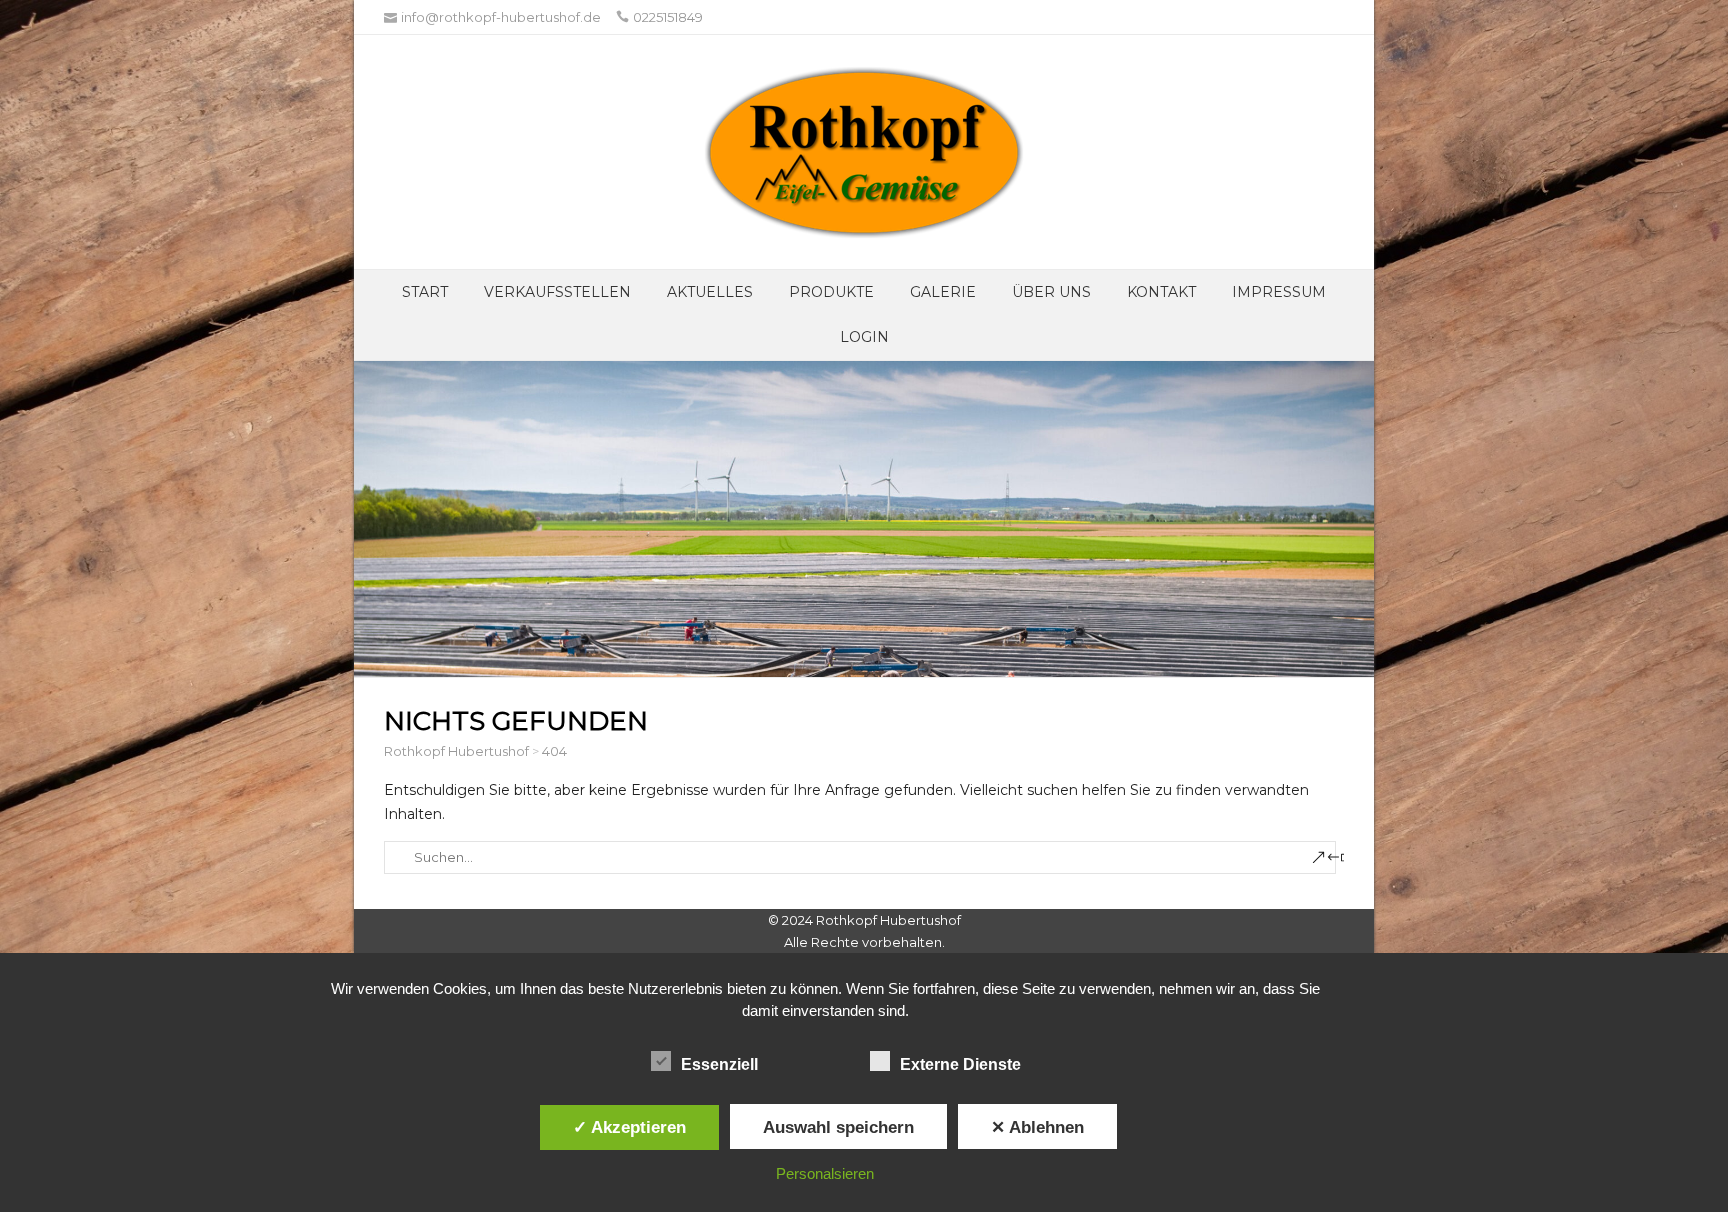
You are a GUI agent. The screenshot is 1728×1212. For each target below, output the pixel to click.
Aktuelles (710, 292)
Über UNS (1051, 292)
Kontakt (1161, 292)
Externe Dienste (960, 1064)
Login (864, 337)
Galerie (943, 292)
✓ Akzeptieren (629, 1127)
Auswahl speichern (838, 1127)
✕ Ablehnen (1037, 1127)
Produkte (831, 292)
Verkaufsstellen (557, 292)
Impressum (1279, 292)
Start (425, 292)
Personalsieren (825, 1173)
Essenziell (719, 1064)
